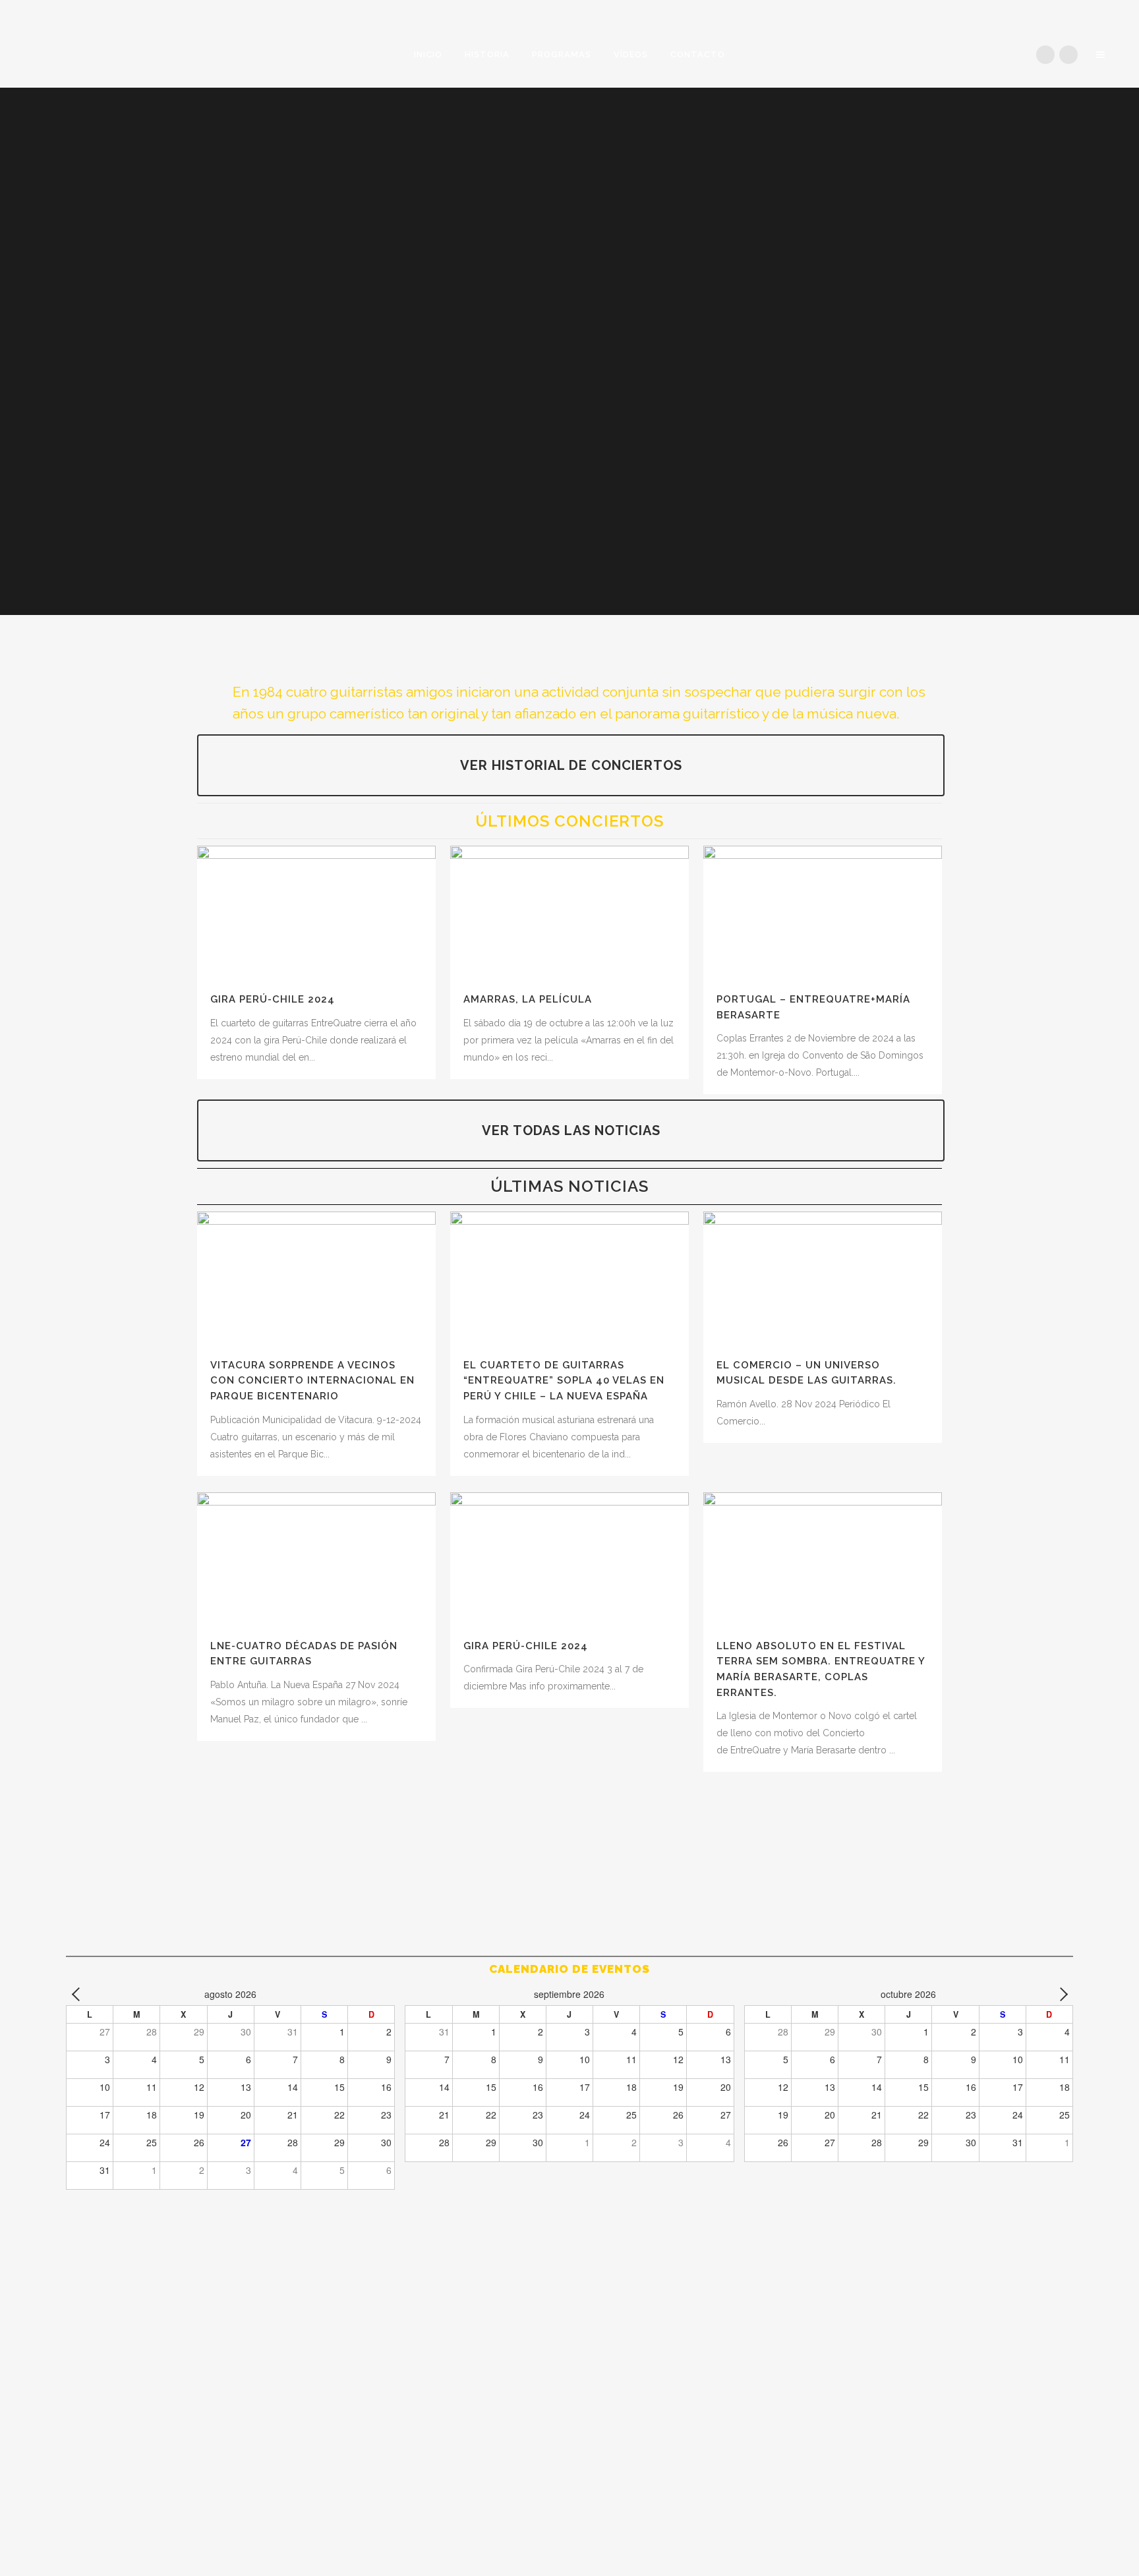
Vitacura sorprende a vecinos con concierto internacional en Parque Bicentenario (312, 1381)
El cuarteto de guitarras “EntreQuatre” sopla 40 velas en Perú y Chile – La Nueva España (564, 1381)
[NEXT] (1061, 1994)
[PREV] (78, 1994)
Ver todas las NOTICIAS (571, 1130)
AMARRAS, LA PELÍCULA (528, 999)
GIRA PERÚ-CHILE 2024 (273, 999)
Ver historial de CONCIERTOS (571, 765)
